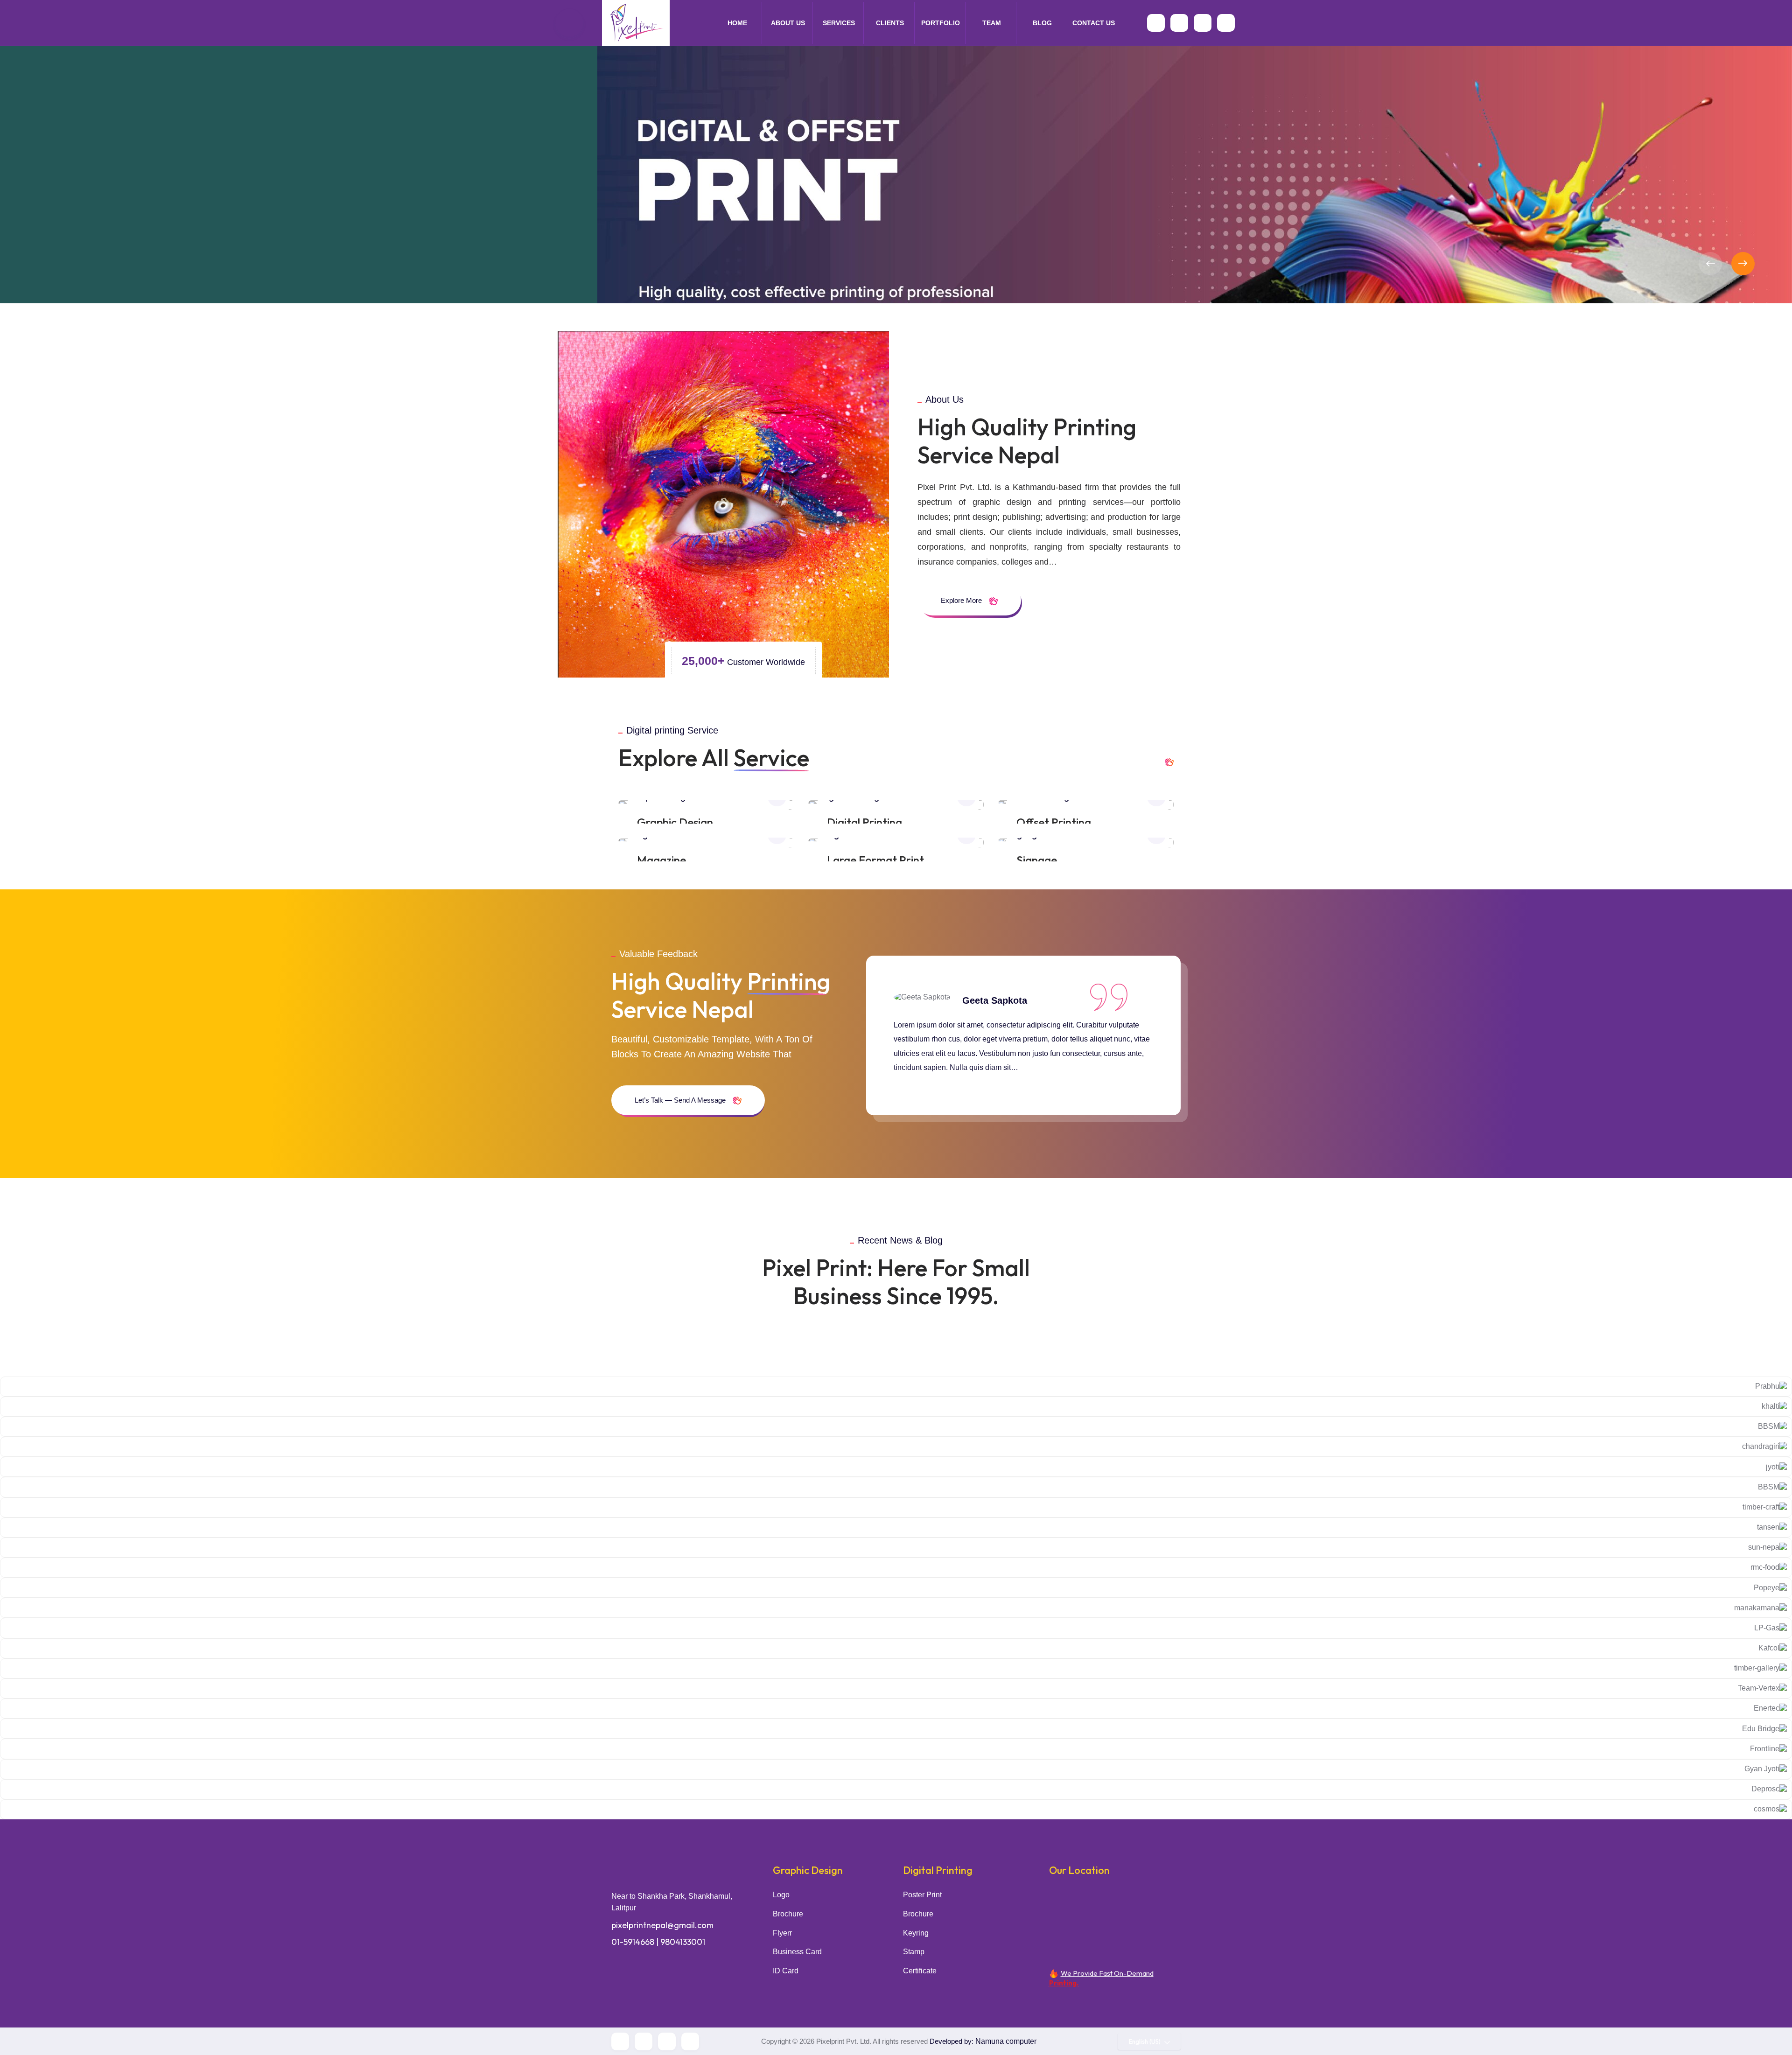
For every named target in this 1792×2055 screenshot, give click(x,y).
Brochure (788, 1914)
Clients (890, 23)
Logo (781, 1895)
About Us (788, 23)
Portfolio (941, 23)
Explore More (962, 600)
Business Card (797, 1952)
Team (992, 23)
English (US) (1145, 2041)
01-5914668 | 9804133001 (658, 1942)
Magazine (661, 860)
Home (737, 23)
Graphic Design (675, 822)
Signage (1037, 860)
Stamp (914, 1952)
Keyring (916, 1933)
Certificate (920, 1971)
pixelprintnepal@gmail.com (662, 1925)
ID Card (786, 1971)
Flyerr (782, 1933)
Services (839, 23)
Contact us (1094, 23)
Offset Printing (1054, 822)
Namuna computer (1006, 2041)
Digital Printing (864, 822)
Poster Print (922, 1895)
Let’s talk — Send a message (681, 1100)
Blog (1042, 23)
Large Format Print (875, 860)
